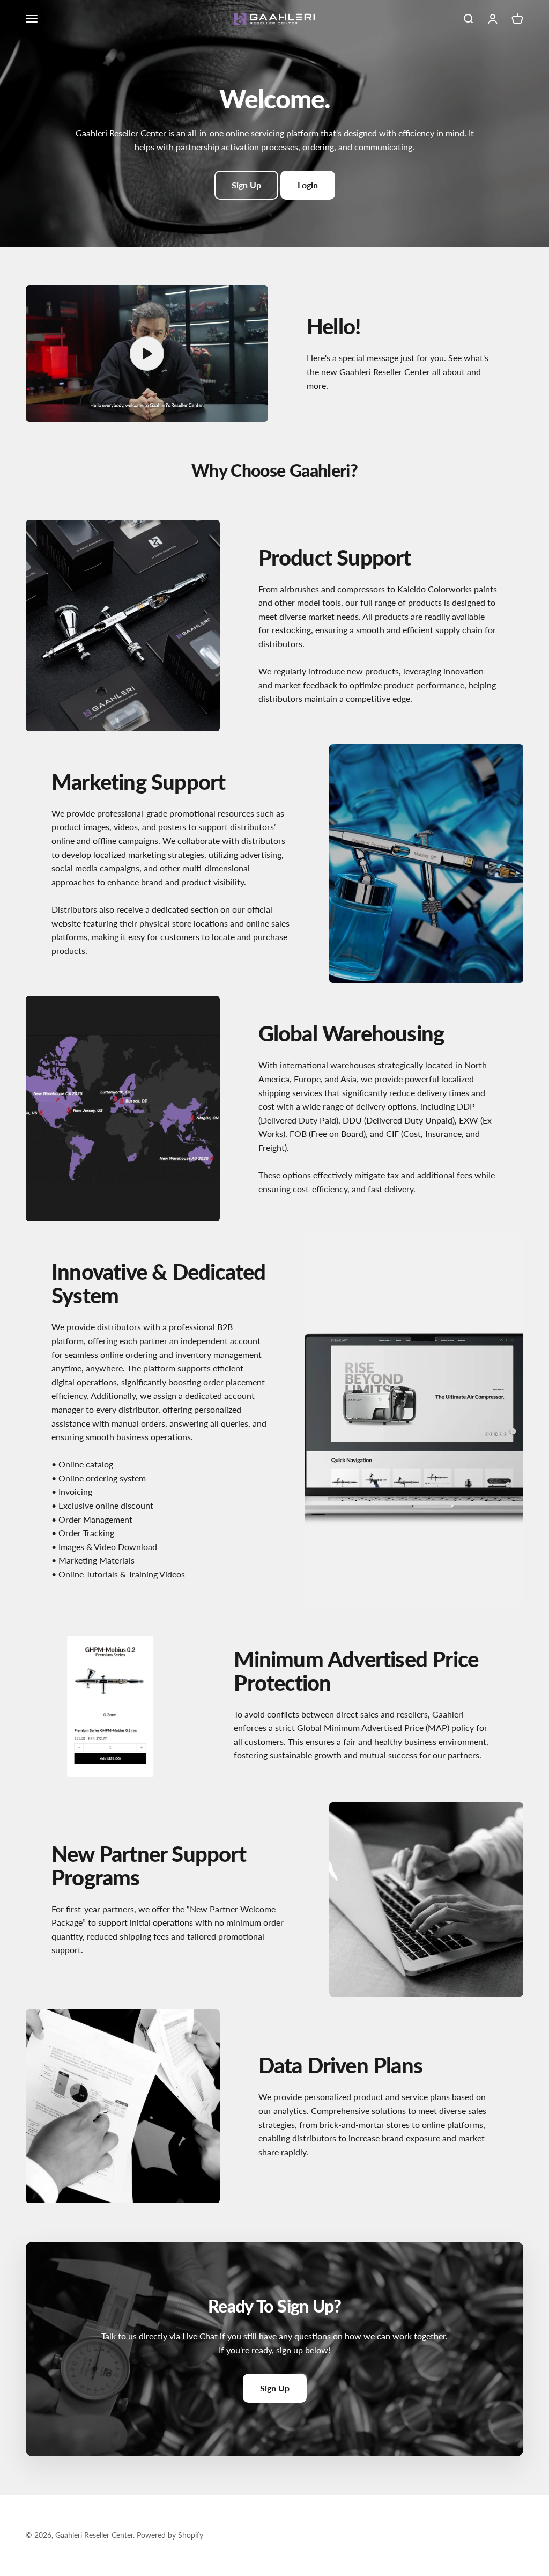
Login (308, 185)
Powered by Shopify (170, 2535)
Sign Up (246, 185)
